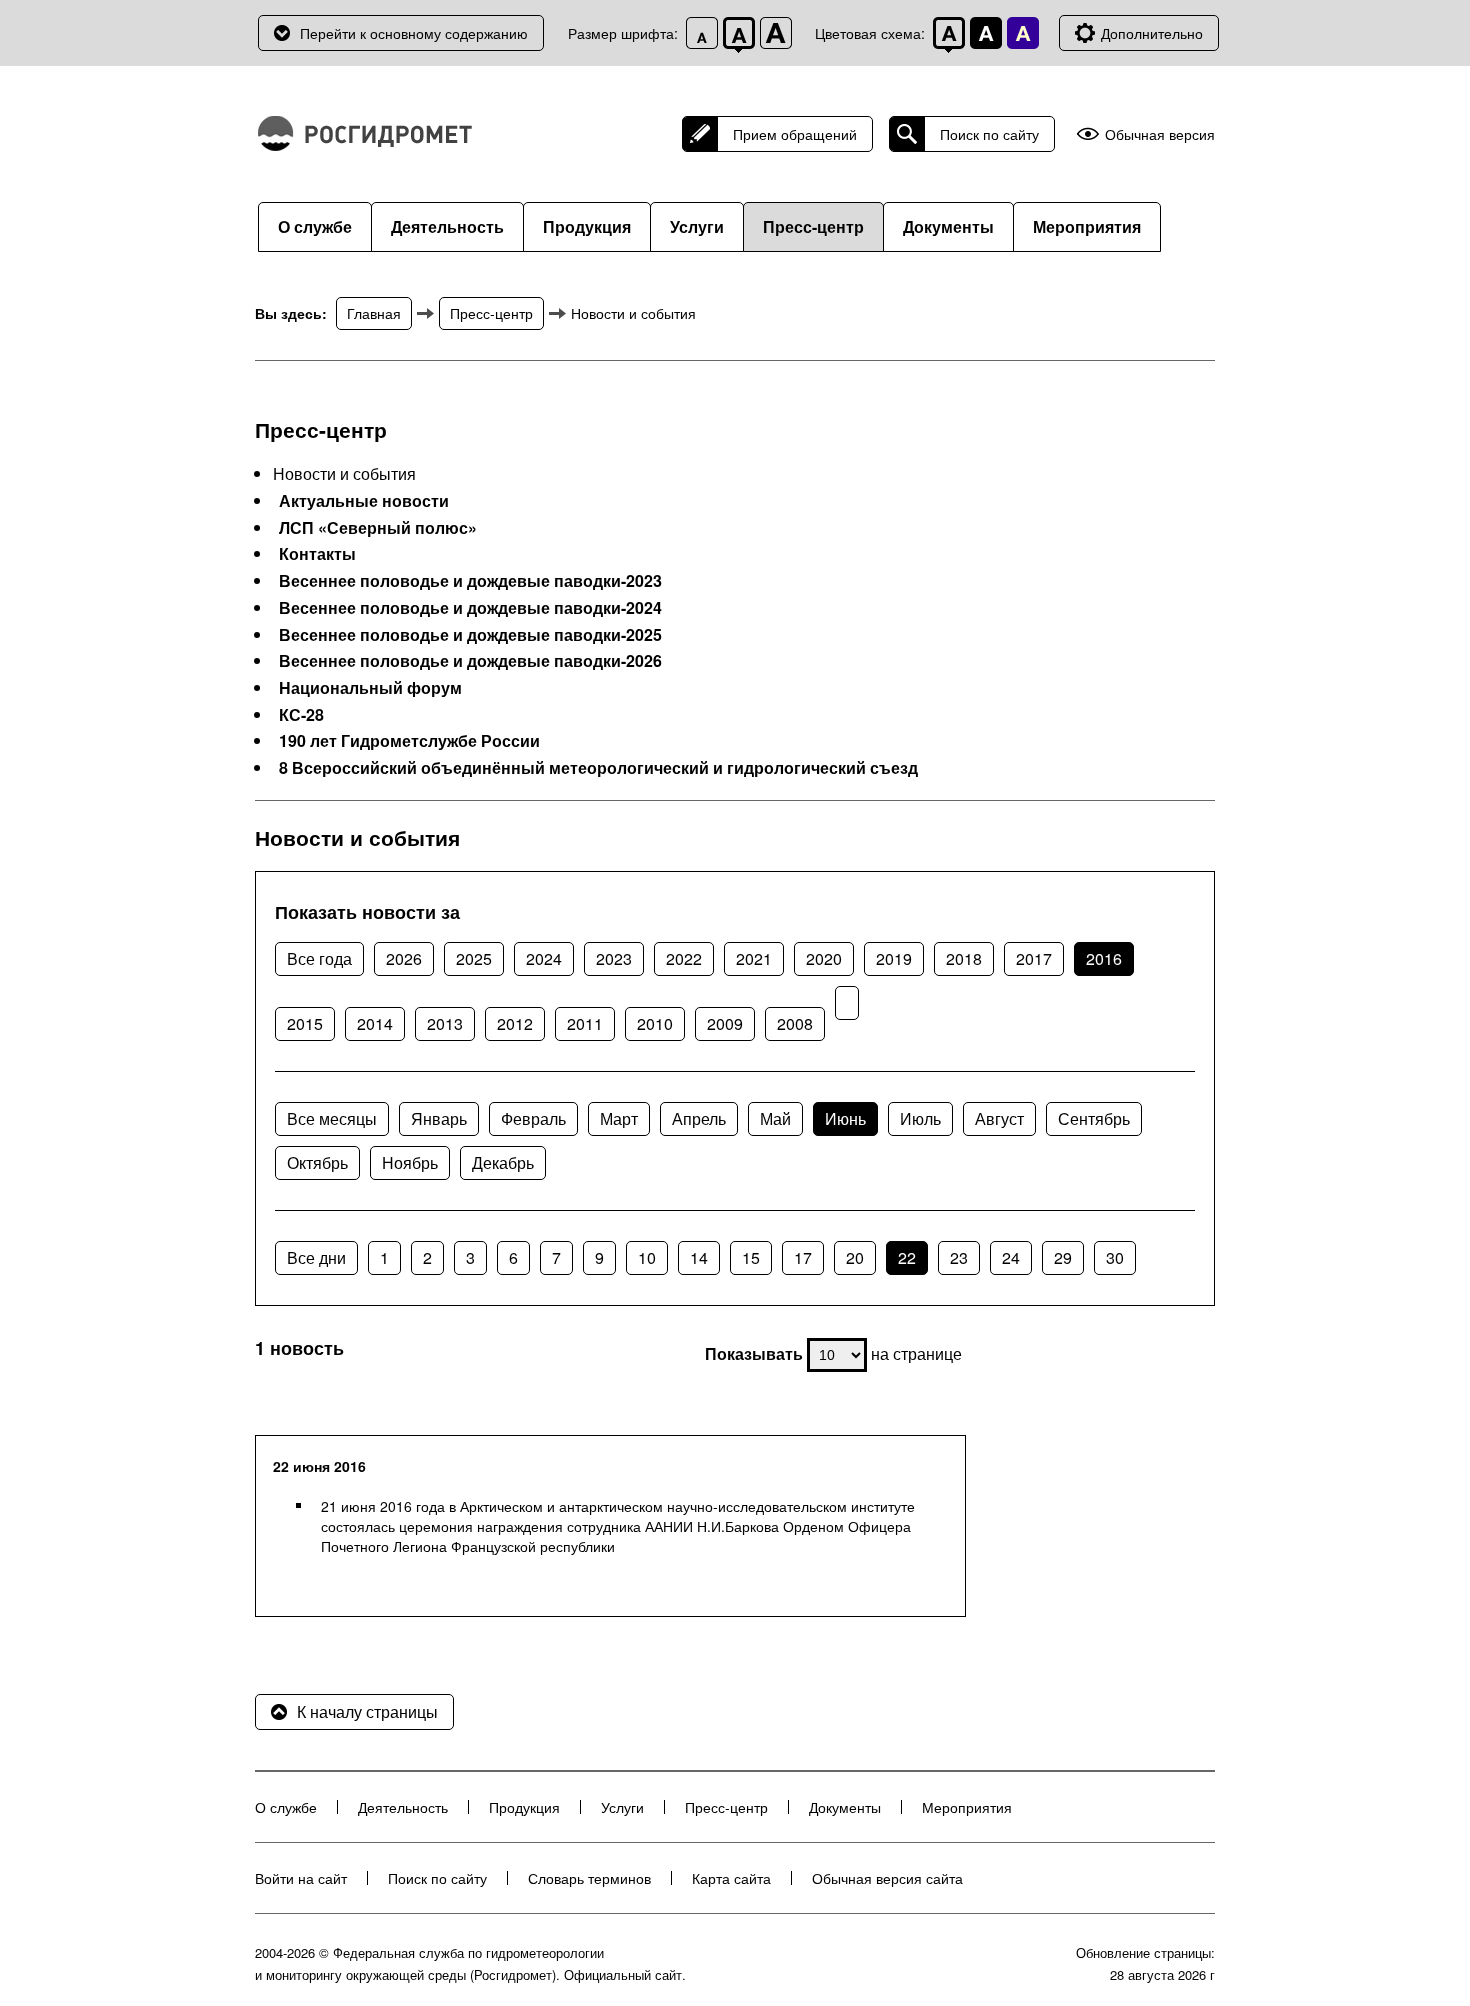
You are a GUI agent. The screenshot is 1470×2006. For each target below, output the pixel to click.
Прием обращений (795, 134)
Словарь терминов (589, 1878)
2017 (1034, 958)
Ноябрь (410, 1162)
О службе (315, 226)
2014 (375, 1023)
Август (999, 1118)
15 (751, 1257)
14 (699, 1257)
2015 (305, 1023)
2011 (585, 1023)
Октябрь (317, 1162)
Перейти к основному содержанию (414, 33)
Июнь (845, 1118)
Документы (948, 226)
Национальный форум (370, 688)
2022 (684, 958)
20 (855, 1257)
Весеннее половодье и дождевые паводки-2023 (470, 581)
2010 (655, 1023)
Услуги (697, 226)
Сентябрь (1094, 1118)
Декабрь (503, 1162)
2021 (754, 958)
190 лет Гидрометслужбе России (409, 741)
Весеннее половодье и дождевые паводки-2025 (470, 635)
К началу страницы (367, 1711)
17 (803, 1257)
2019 (894, 958)
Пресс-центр (813, 226)
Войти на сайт (301, 1878)
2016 (1104, 958)
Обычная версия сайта (887, 1878)
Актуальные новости (364, 501)
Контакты (317, 554)
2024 (544, 958)
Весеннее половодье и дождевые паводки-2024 (470, 608)
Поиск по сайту (989, 134)
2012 (515, 1023)
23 (959, 1257)
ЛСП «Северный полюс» (378, 528)
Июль (920, 1118)
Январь (439, 1118)
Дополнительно (1152, 33)
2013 (445, 1023)
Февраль (533, 1118)
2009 (725, 1023)
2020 (824, 958)
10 (647, 1257)
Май (775, 1118)
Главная (374, 313)
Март (619, 1118)
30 (1115, 1257)
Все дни (316, 1257)
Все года (319, 958)
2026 (404, 958)
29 (1063, 1257)
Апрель (699, 1118)
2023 (614, 958)
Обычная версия (1160, 134)
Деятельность (447, 226)
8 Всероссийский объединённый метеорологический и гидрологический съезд (598, 768)
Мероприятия (1087, 226)
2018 (964, 958)
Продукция (587, 226)
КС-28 (301, 715)
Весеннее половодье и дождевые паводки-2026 (470, 661)
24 (1011, 1257)
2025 (474, 958)
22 (907, 1257)
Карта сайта (731, 1878)
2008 (795, 1023)
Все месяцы (332, 1118)
